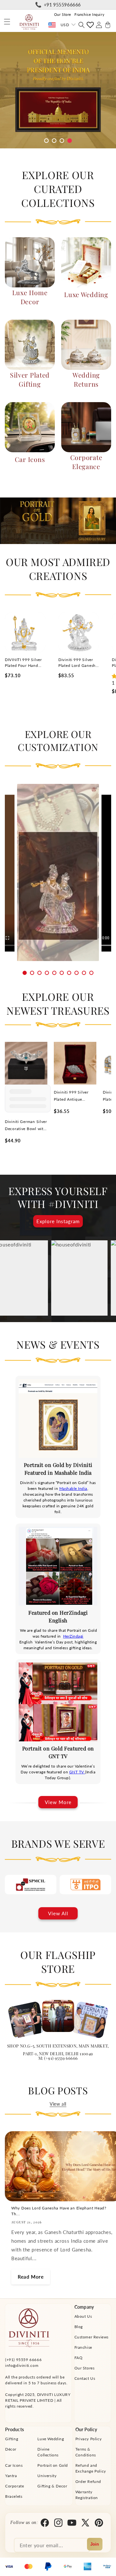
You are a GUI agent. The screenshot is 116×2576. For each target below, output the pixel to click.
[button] (7, 22)
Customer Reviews (92, 2337)
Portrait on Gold (53, 2465)
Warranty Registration (87, 2495)
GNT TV (77, 1772)
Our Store (63, 14)
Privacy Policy (88, 2439)
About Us (83, 2316)
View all (58, 2104)
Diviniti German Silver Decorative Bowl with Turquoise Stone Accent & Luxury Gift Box (26, 1126)
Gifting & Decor (52, 2486)
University (47, 2476)
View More (58, 1802)
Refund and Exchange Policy (91, 2468)
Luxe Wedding (86, 294)
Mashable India (73, 1488)
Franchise (83, 2347)
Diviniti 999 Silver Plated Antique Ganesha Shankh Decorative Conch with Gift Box (71, 1096)
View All (58, 1913)
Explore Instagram (58, 1221)
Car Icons (30, 459)
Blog (79, 2327)
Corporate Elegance (86, 462)
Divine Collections (48, 2452)
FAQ (79, 2358)
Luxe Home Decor (30, 297)
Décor (11, 2449)
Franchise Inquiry (89, 14)
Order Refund (88, 2481)
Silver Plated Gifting (30, 379)
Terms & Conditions (86, 2452)
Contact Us (85, 2378)
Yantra (11, 2476)
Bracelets (14, 2496)
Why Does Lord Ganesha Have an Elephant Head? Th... (59, 2211)
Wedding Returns (86, 379)
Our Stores (85, 2368)
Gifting (12, 2439)
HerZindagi (73, 1636)
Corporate (15, 2486)
